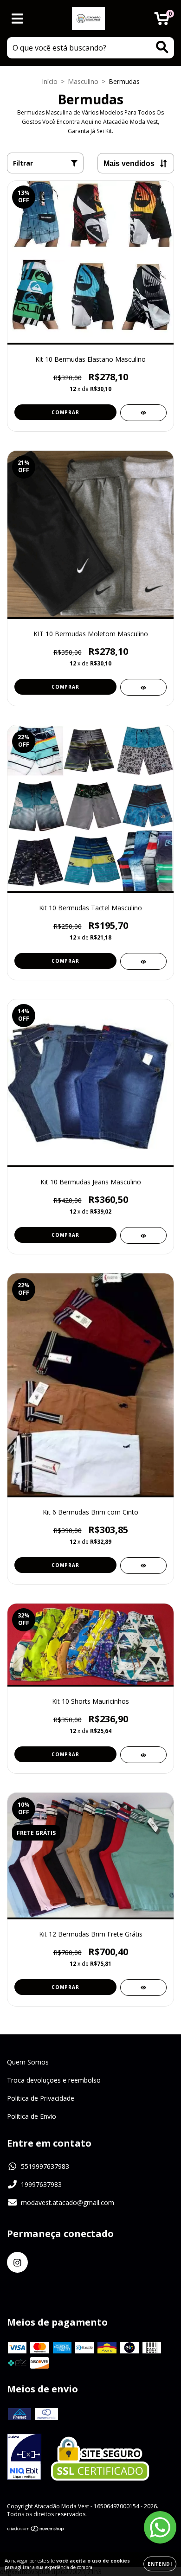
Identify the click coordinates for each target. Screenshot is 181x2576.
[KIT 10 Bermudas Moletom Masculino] (143, 687)
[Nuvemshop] (36, 2530)
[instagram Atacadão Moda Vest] (17, 2262)
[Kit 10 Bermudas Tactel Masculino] (143, 961)
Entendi (160, 2564)
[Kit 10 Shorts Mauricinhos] (143, 1755)
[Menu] (17, 19)
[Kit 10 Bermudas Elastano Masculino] (143, 413)
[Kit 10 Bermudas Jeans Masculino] (143, 1235)
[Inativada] (24, 2458)
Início (50, 81)
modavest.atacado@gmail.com (68, 2202)
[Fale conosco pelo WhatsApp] (160, 2527)
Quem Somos (28, 2062)
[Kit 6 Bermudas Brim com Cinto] (143, 1566)
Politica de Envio (32, 2116)
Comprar (65, 412)
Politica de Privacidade (41, 2098)
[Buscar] (162, 47)
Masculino (83, 81)
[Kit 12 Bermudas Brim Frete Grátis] (143, 1988)
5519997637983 (45, 2166)
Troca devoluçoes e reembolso (54, 2080)
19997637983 (41, 2184)
